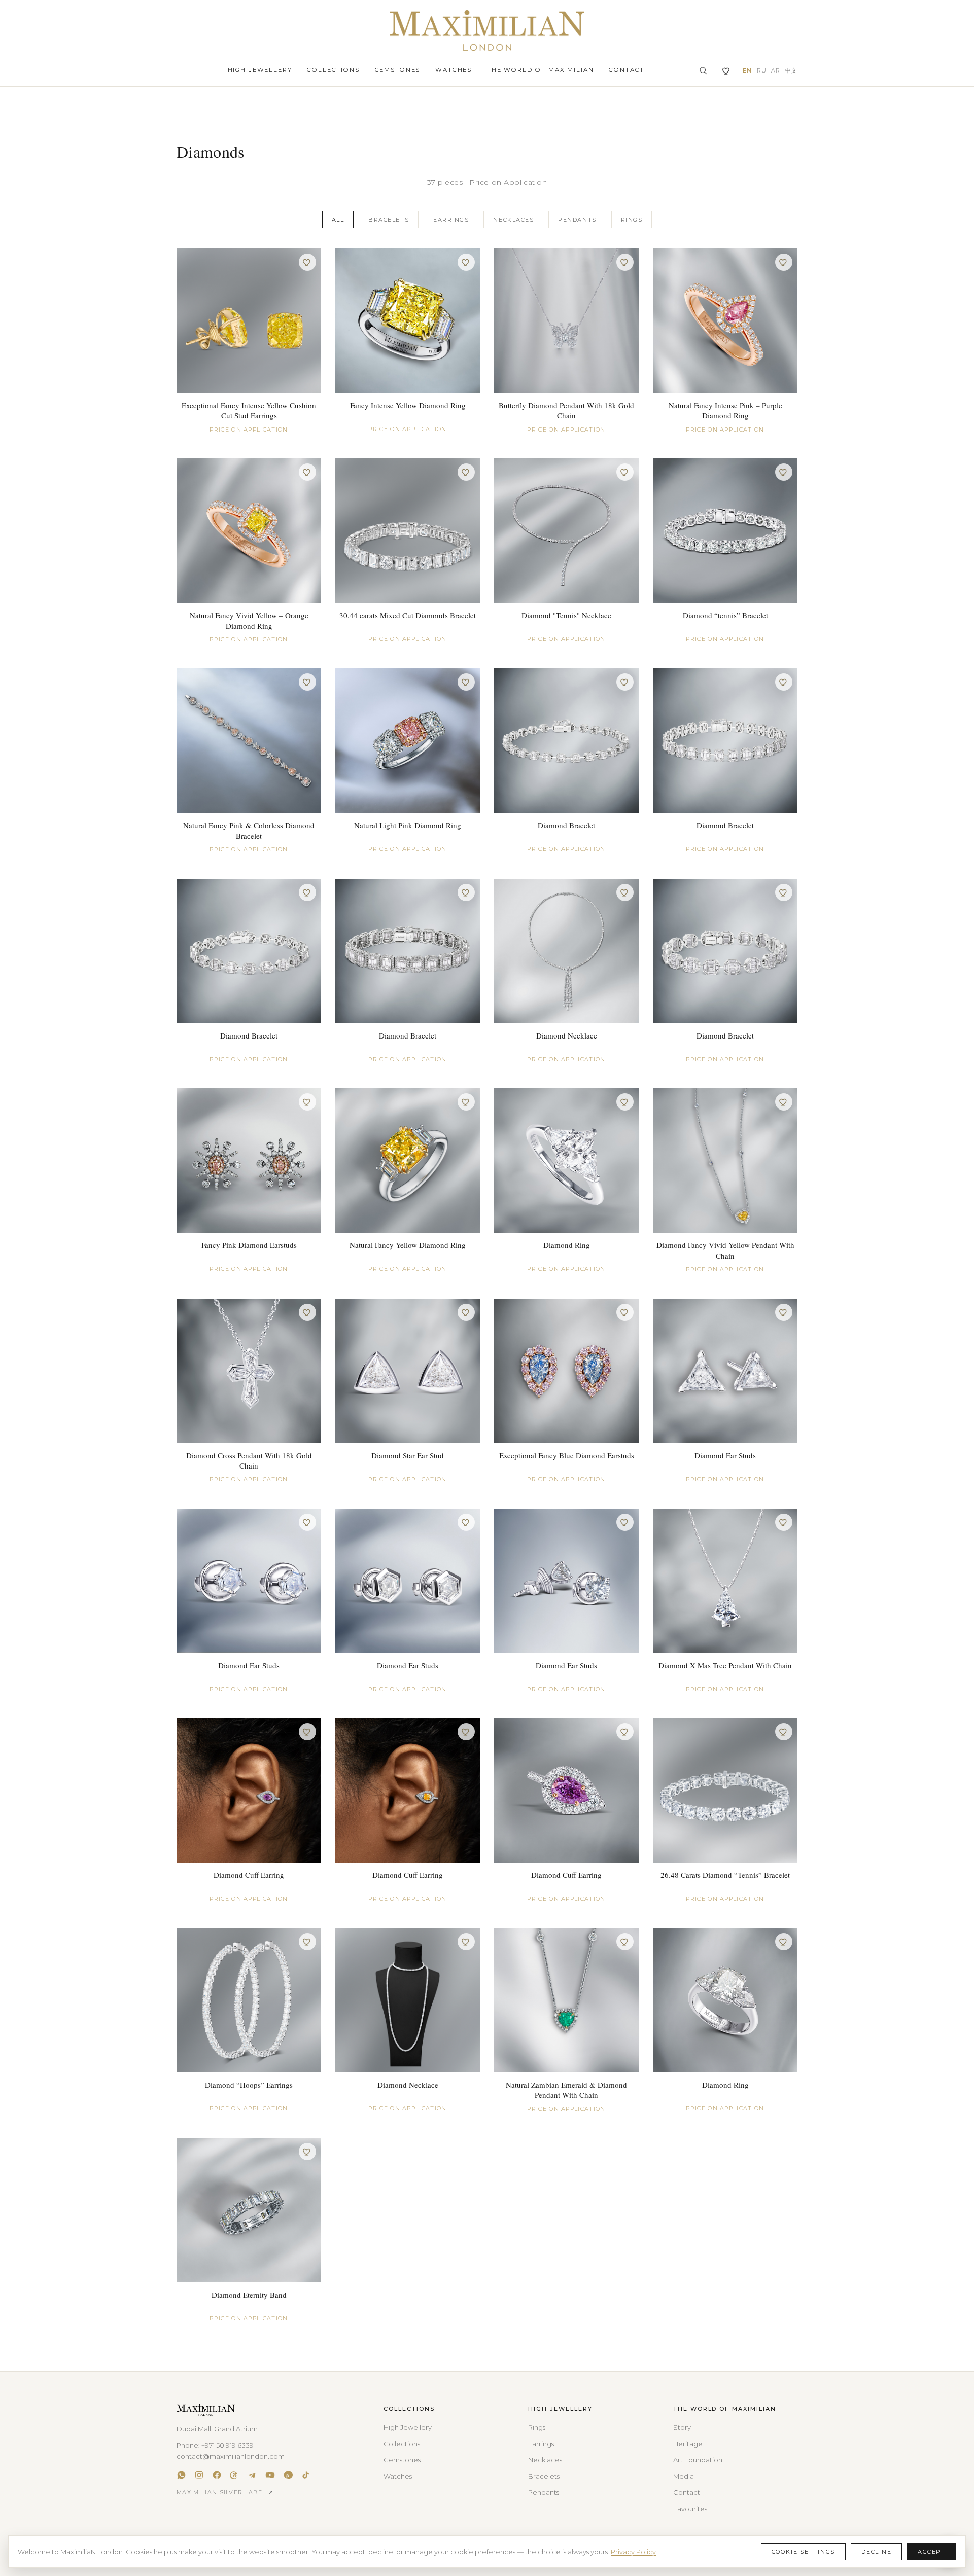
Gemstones (398, 70)
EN (747, 70)
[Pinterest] (288, 2475)
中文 (791, 70)
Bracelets (389, 220)
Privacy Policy (633, 2552)
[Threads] (235, 2475)
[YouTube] (270, 2475)
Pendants (577, 220)
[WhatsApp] (181, 2475)
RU (762, 70)
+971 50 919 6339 (228, 2445)
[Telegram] (252, 2475)
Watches (454, 70)
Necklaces (513, 220)
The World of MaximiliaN (540, 70)
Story (682, 2427)
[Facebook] (217, 2475)
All (338, 220)
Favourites (690, 2509)
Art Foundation (698, 2460)
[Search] (703, 70)
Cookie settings (803, 2552)
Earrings (451, 220)
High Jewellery (260, 70)
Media (684, 2476)
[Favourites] (727, 71)
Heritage (688, 2444)
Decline (876, 2552)
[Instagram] (199, 2475)
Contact (627, 70)
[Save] (307, 262)
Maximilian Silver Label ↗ (225, 2492)
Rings (632, 220)
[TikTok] (306, 2475)
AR (776, 70)
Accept (932, 2552)
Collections (333, 70)
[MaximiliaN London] (487, 30)
